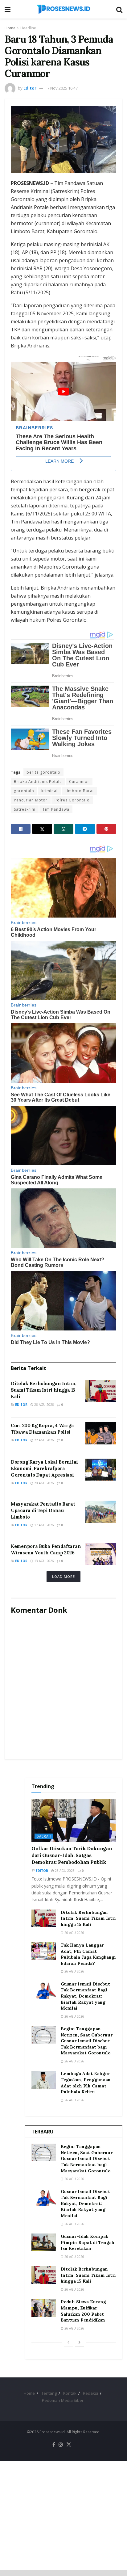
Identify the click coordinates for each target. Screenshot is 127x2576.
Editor (30, 88)
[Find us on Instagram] (61, 2445)
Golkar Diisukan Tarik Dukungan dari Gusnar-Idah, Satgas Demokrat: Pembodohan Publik (72, 1855)
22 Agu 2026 (44, 1440)
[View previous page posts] (68, 2342)
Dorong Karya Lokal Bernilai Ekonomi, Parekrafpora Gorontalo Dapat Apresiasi (44, 1468)
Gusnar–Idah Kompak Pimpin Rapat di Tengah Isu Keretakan (88, 2242)
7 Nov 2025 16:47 (62, 88)
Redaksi (90, 2393)
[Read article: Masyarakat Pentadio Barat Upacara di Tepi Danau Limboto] (101, 1512)
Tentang (49, 2393)
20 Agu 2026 (44, 1483)
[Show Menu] (8, 9)
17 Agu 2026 (44, 1525)
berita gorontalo (43, 772)
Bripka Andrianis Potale (38, 782)
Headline (28, 28)
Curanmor (79, 782)
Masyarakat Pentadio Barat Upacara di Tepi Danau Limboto (43, 1510)
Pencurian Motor (31, 800)
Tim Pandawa (56, 809)
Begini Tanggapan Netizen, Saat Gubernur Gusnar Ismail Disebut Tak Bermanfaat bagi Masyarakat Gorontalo (87, 2041)
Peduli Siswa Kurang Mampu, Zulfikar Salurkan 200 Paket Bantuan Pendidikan (83, 2311)
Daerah (44, 1836)
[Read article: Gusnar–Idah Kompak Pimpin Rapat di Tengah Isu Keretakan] (44, 2242)
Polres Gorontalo (72, 800)
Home (10, 28)
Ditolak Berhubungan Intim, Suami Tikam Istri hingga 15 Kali (43, 1390)
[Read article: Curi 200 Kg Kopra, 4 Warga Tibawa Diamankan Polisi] (101, 1433)
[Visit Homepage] (63, 9)
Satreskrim (25, 809)
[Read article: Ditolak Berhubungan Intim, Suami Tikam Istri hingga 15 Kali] (101, 1391)
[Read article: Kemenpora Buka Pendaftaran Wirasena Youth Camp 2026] (101, 1554)
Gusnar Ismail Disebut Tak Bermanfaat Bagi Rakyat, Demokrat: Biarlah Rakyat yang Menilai (85, 1996)
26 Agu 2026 (44, 1405)
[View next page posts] (80, 2342)
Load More (63, 1576)
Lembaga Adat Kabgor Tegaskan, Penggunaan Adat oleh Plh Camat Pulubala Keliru (86, 2083)
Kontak (70, 2393)
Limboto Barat (79, 791)
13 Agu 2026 (44, 1561)
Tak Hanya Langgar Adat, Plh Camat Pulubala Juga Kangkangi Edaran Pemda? (88, 1954)
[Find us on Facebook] (54, 2445)
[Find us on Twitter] (69, 2445)
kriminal (49, 791)
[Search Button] (119, 9)
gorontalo (24, 791)
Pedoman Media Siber (63, 2400)
